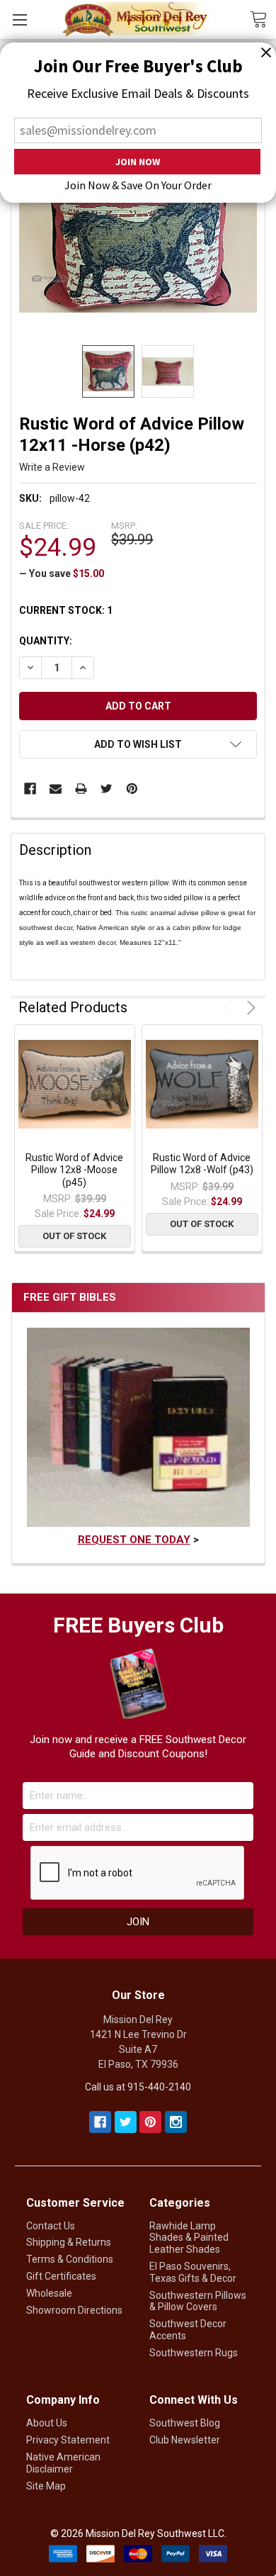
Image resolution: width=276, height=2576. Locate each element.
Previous (231, 1008)
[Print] (81, 789)
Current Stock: (66, 610)
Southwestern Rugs (194, 2353)
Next (249, 1008)
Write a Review (52, 467)
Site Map (46, 2486)
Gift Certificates (61, 2276)
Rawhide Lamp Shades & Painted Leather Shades (189, 2238)
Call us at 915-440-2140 (138, 2087)
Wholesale (49, 2293)
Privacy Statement (68, 2440)
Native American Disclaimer (63, 2463)
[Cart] (263, 18)
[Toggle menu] (19, 19)
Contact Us (51, 2226)
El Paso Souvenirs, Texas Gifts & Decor (193, 2272)
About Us (47, 2423)
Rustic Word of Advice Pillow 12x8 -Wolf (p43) (202, 1164)
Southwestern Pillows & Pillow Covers (198, 2301)
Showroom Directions (74, 2310)
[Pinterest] (132, 789)
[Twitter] (107, 789)
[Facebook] (30, 789)
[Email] (56, 789)
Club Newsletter (185, 2440)
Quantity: (46, 641)
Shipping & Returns (69, 2242)
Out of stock (74, 1236)
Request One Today (134, 1540)
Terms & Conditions (70, 2259)
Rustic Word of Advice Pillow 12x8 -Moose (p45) (74, 1170)
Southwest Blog (185, 2423)
